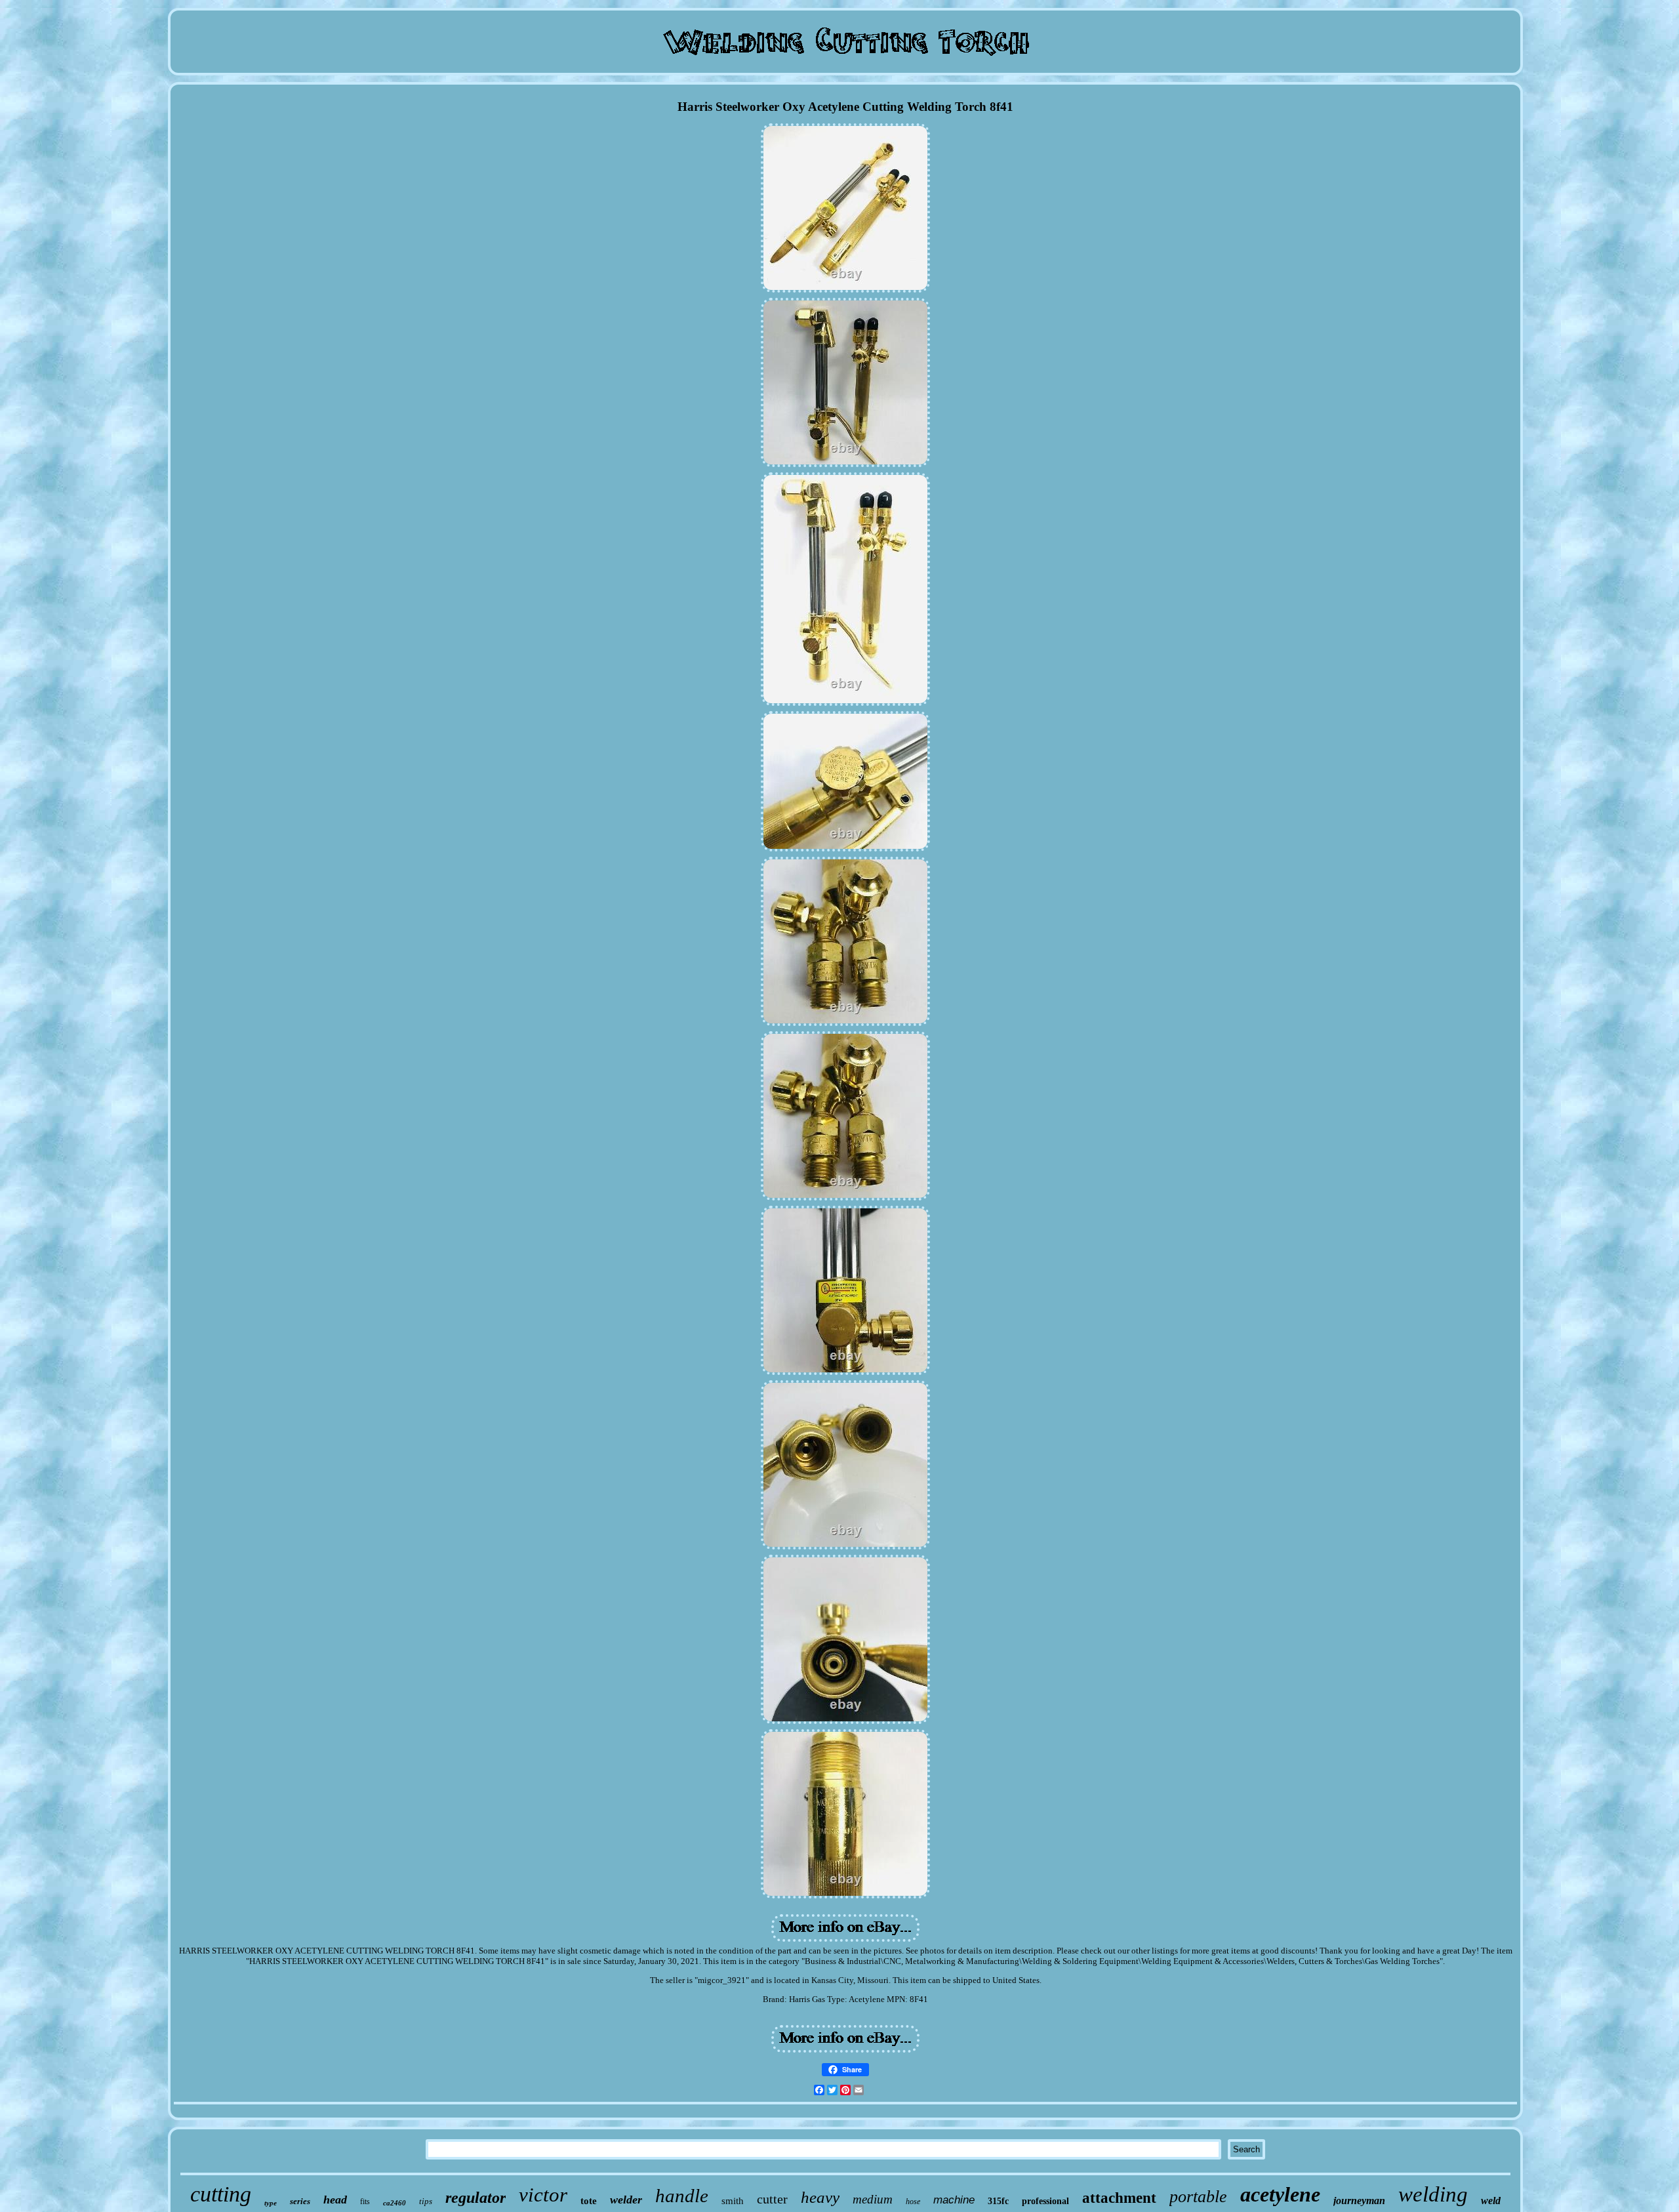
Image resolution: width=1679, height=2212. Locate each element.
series (300, 2201)
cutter (772, 2199)
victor (543, 2195)
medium (873, 2199)
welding (1433, 2194)
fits (365, 2202)
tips (426, 2201)
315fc (998, 2201)
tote (589, 2201)
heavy (820, 2197)
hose (913, 2202)
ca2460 (394, 2203)
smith (733, 2201)
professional (1045, 2201)
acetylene (1280, 2194)
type (271, 2203)
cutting (221, 2194)
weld (1491, 2201)
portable (1198, 2197)
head (335, 2200)
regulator (475, 2198)
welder (626, 2200)
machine (954, 2200)
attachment (1119, 2198)
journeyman (1359, 2201)
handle (682, 2196)
